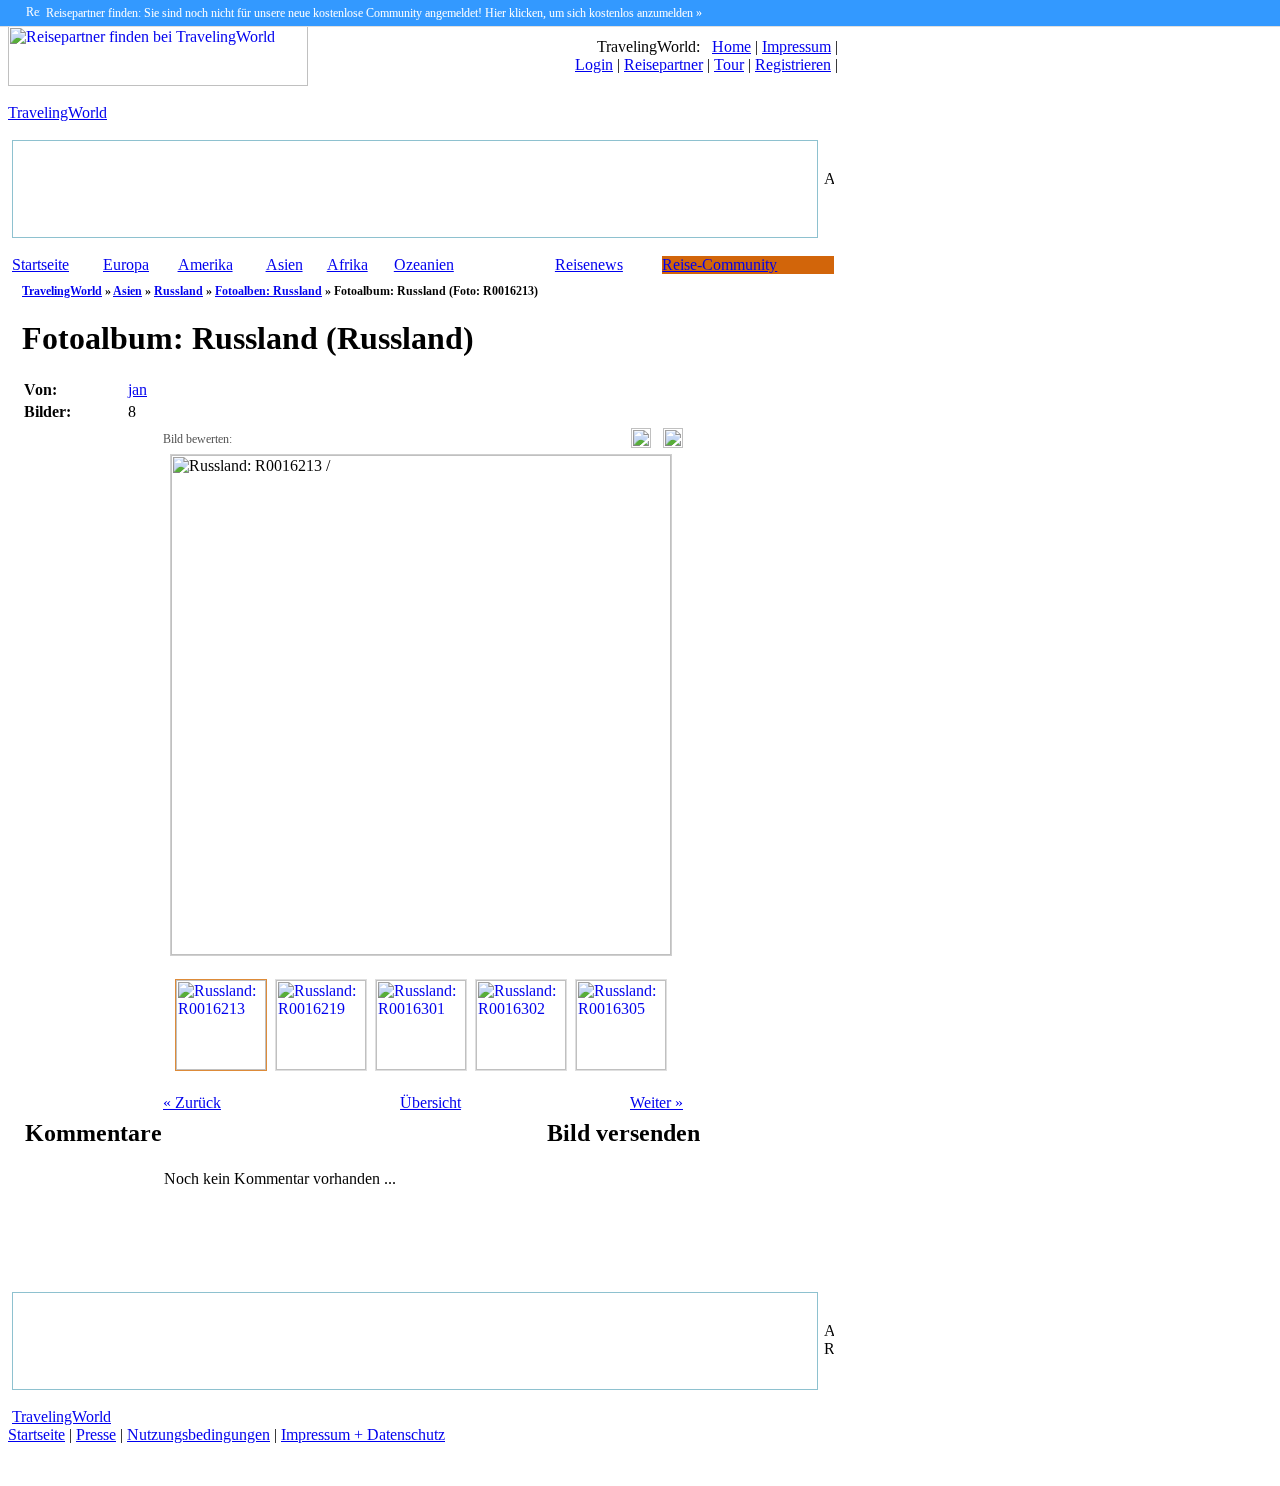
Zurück (192, 1102)
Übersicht (430, 1102)
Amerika (205, 264)
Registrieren (793, 64)
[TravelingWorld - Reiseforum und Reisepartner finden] (158, 80)
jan (137, 389)
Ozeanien (424, 264)
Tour (729, 64)
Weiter (656, 1102)
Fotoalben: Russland (268, 291)
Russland (178, 291)
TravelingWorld (57, 112)
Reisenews (589, 264)
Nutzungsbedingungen (198, 1434)
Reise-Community (719, 264)
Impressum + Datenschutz (363, 1434)
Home (731, 46)
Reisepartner (663, 64)
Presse (96, 1434)
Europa (126, 264)
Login (594, 64)
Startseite (40, 264)
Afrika (347, 264)
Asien (284, 264)
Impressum (796, 46)
